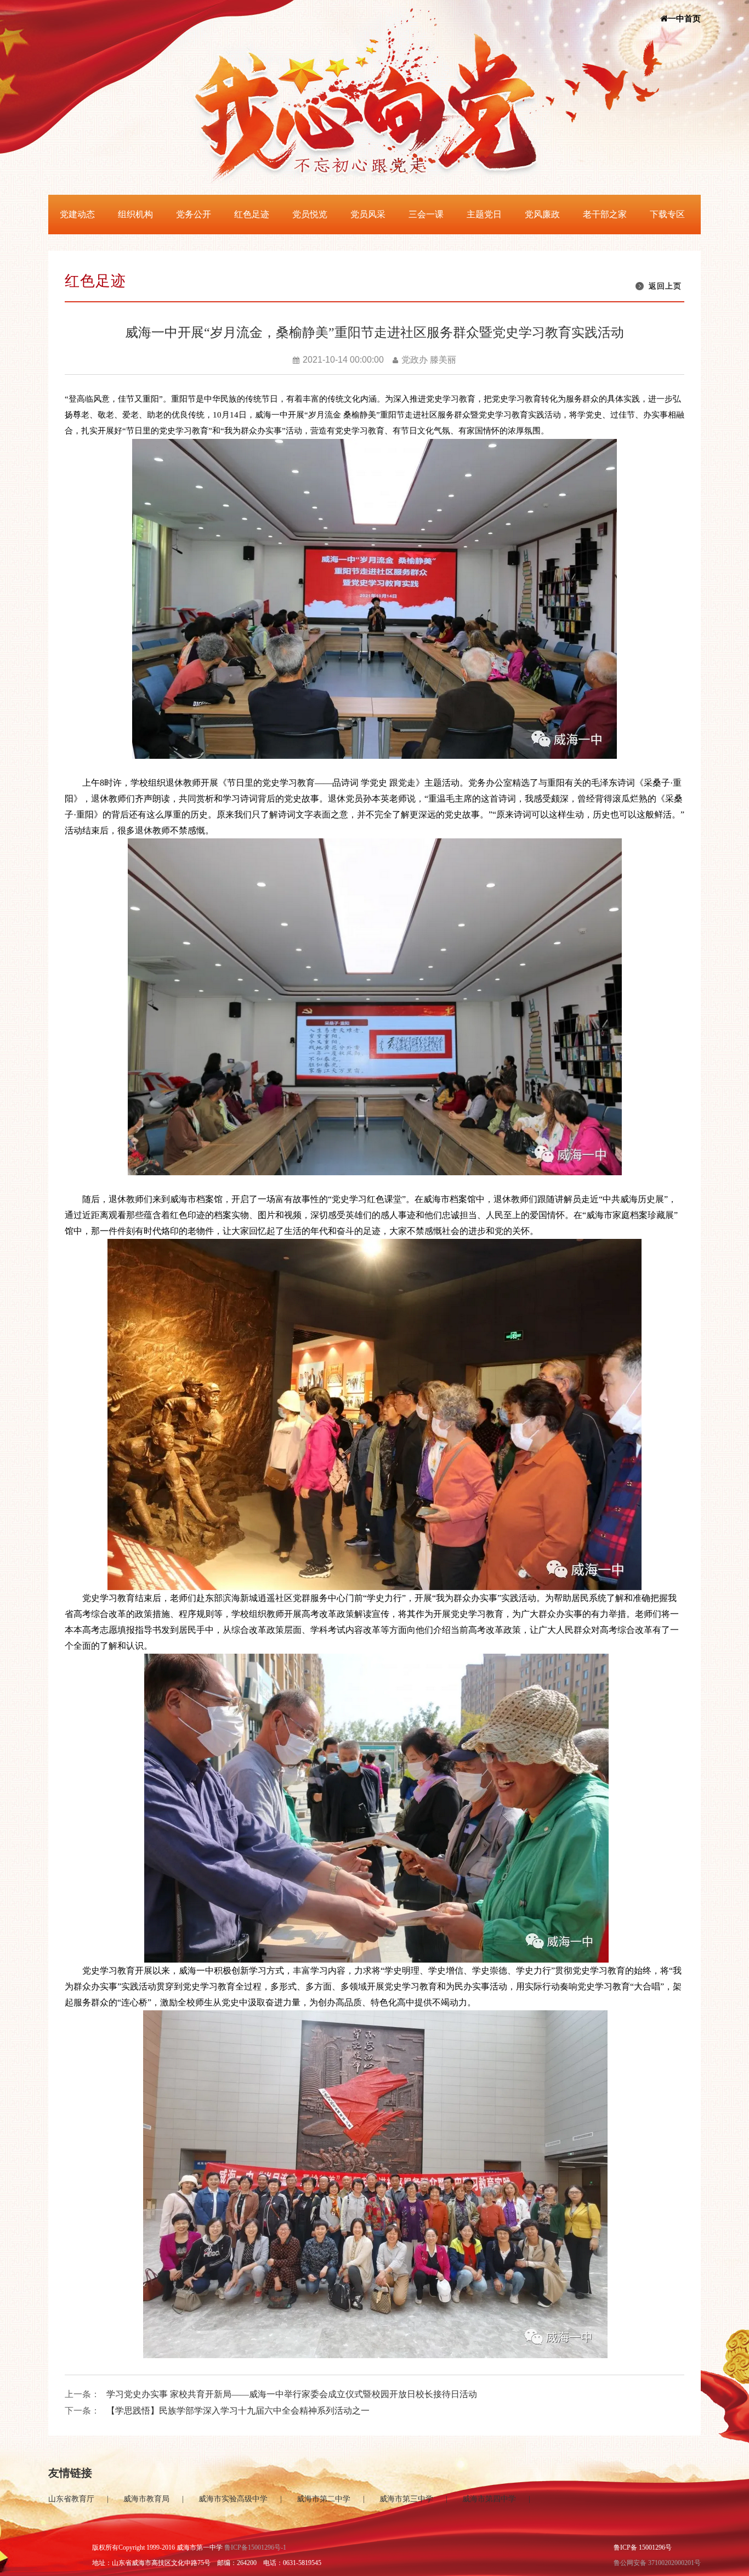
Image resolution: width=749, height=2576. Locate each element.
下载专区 (667, 214)
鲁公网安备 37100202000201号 (657, 2563)
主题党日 (484, 214)
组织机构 (135, 214)
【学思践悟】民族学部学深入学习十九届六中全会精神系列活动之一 (238, 2411)
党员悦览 (310, 214)
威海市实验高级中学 (233, 2499)
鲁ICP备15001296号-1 (255, 2547)
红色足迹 (252, 214)
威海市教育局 (146, 2499)
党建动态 (77, 214)
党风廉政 (542, 214)
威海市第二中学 (324, 2499)
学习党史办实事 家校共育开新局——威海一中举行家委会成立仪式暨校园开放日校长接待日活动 (292, 2394)
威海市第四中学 (489, 2499)
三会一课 (426, 214)
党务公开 (194, 214)
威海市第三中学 (406, 2499)
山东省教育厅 (71, 2499)
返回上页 (665, 286)
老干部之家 (605, 214)
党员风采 (368, 214)
